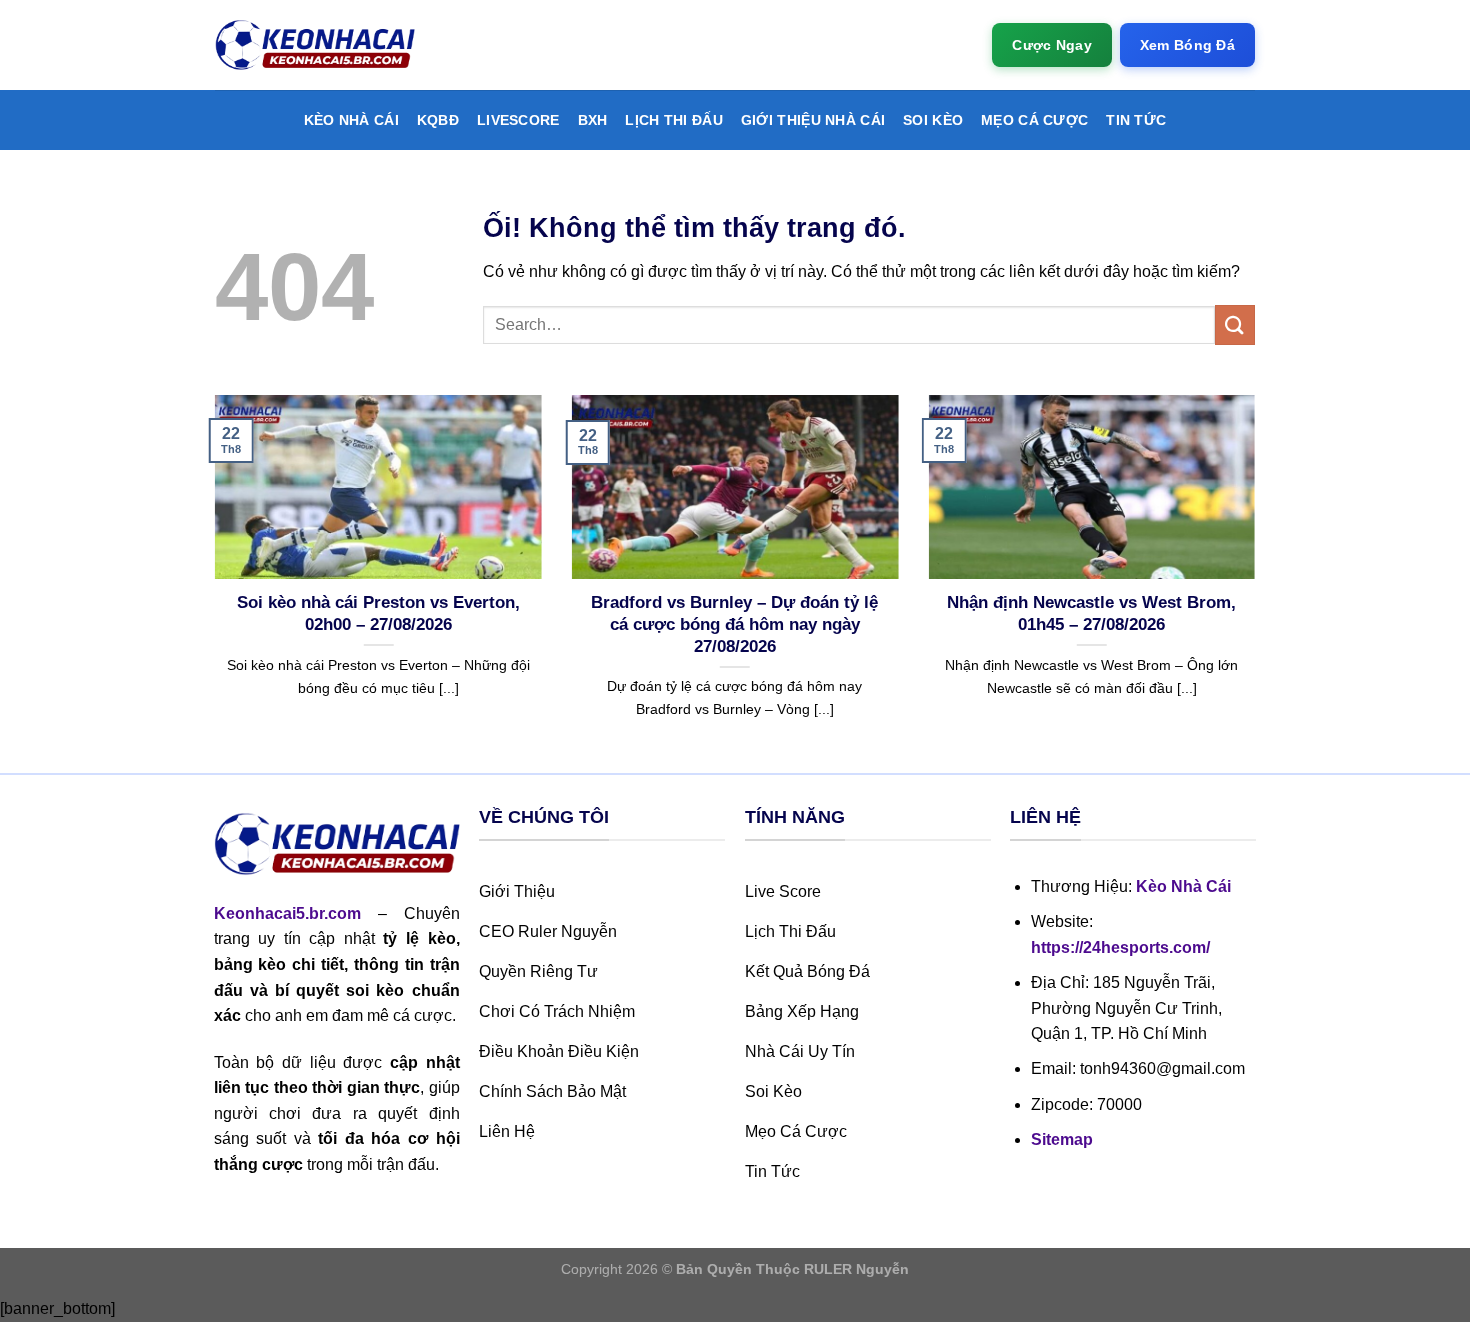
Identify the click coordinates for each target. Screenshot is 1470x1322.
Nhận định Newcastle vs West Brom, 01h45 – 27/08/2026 (1091, 613)
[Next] (1259, 581)
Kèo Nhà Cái (351, 120)
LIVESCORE (518, 120)
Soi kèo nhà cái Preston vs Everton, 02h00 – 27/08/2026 (378, 613)
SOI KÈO (933, 120)
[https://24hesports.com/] (315, 45)
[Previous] (211, 581)
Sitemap (1062, 1139)
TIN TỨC (1136, 120)
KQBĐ (438, 120)
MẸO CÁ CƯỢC (1034, 120)
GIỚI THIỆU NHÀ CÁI (813, 120)
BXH (593, 120)
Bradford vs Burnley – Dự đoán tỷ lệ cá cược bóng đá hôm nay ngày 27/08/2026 (734, 624)
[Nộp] (1235, 324)
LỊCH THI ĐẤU (673, 120)
